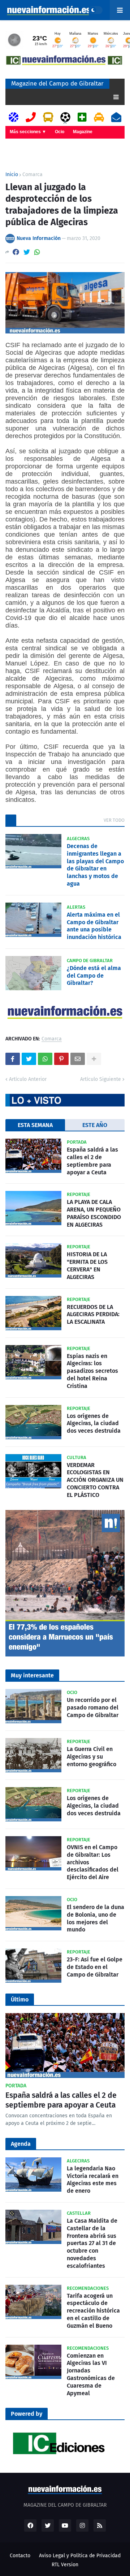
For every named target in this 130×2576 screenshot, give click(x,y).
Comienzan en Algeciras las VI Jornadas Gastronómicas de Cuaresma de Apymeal (91, 2374)
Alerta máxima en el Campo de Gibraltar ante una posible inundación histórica (94, 926)
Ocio (60, 132)
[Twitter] (27, 252)
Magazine (83, 132)
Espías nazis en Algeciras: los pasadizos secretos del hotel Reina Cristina (92, 1371)
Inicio (12, 175)
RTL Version (65, 2565)
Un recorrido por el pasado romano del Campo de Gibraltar (93, 1708)
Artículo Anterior (28, 1079)
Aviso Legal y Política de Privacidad (80, 2556)
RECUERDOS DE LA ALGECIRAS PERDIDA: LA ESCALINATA (93, 1315)
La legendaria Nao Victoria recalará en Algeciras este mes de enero (93, 2180)
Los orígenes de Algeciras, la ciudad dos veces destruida (94, 1424)
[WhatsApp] (37, 252)
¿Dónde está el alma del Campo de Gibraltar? (94, 976)
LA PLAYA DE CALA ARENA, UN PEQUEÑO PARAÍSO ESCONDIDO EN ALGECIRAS (94, 1213)
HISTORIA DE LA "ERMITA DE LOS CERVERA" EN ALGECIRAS (87, 1265)
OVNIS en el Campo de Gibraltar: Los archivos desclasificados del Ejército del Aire (93, 1862)
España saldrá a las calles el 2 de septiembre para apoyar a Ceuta (92, 1161)
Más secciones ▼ (28, 132)
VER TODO (114, 820)
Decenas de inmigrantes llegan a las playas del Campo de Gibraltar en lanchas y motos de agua (95, 865)
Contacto (20, 2556)
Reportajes (21, 144)
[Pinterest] (61, 1059)
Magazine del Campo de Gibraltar (57, 84)
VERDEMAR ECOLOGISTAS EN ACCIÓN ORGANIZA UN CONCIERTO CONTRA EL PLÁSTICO (95, 1480)
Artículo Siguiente (101, 1079)
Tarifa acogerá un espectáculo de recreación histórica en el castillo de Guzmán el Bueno (93, 2311)
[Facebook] (16, 252)
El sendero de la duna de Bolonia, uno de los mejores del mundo (96, 1918)
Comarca (32, 175)
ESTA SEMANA (35, 1125)
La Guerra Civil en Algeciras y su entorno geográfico (92, 1757)
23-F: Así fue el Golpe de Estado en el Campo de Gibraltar (95, 1967)
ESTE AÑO (95, 1125)
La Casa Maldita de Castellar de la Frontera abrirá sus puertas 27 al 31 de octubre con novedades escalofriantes (92, 2243)
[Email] (78, 1059)
